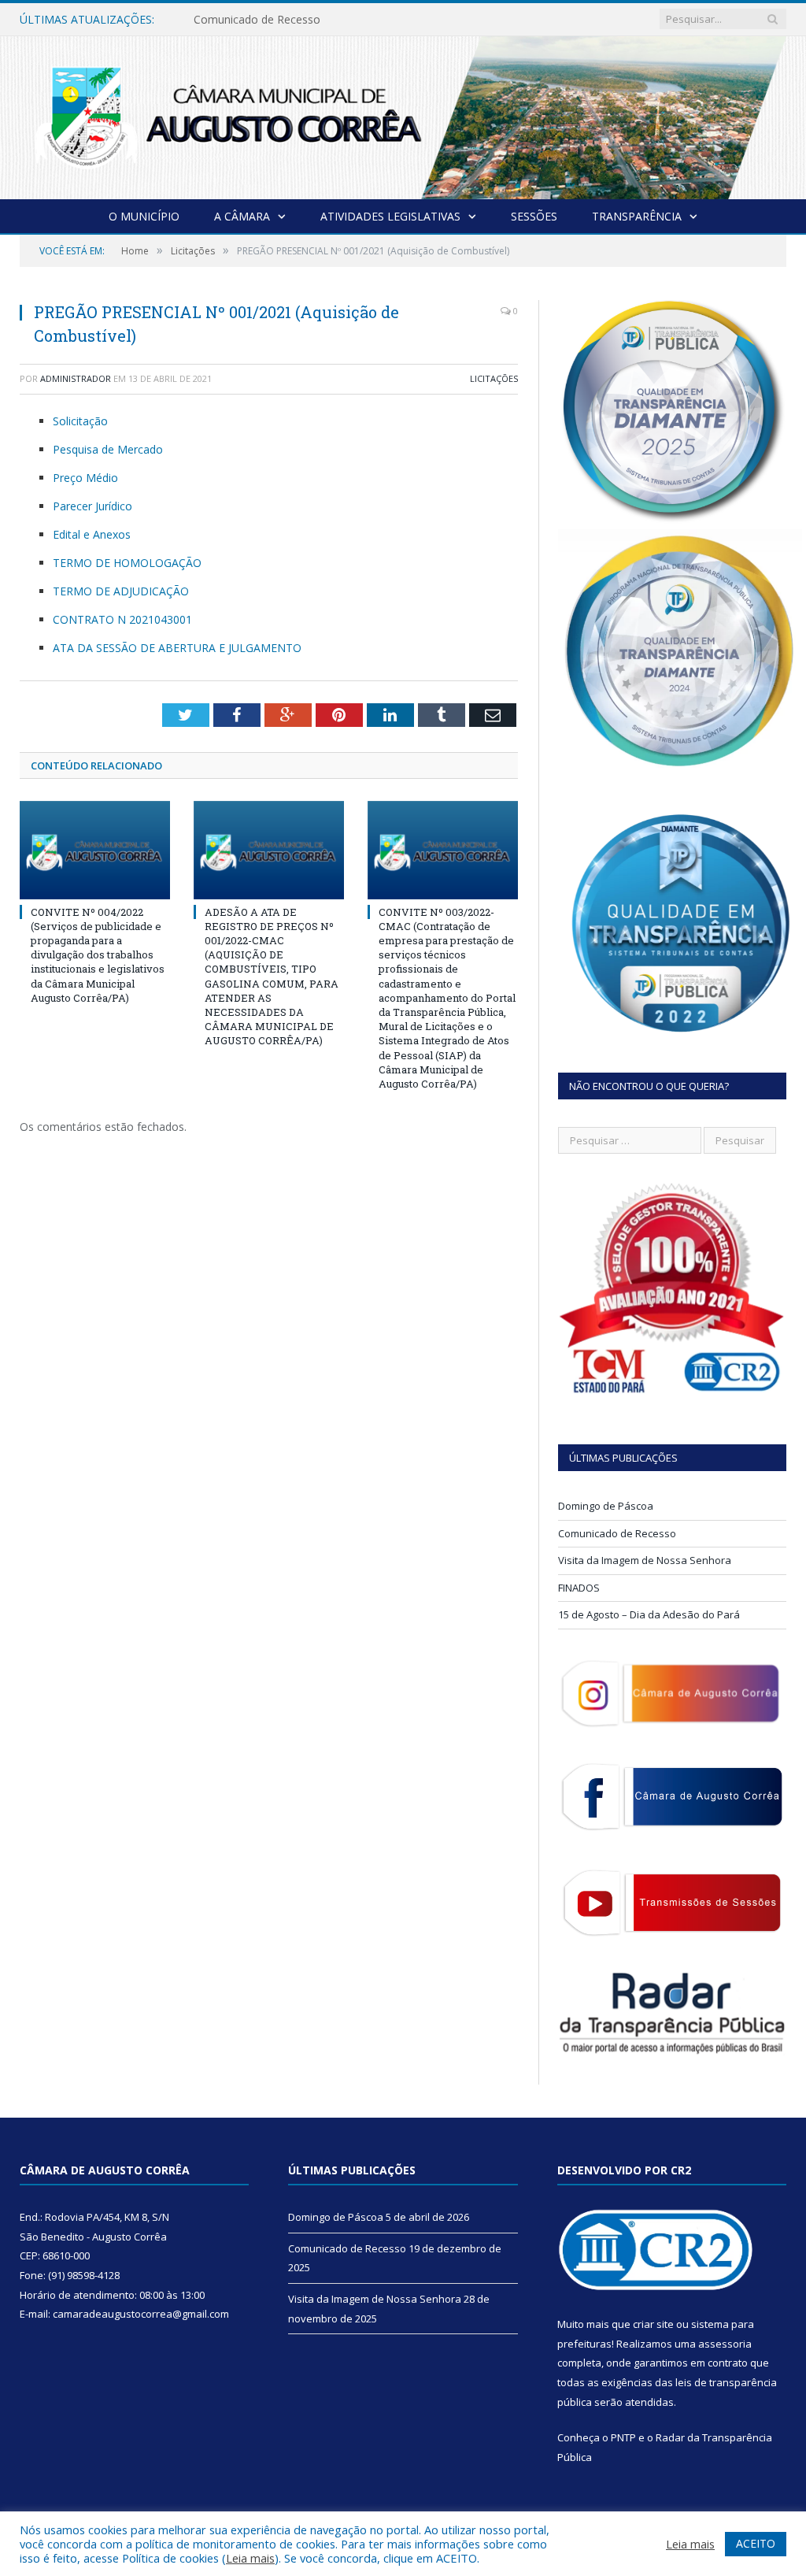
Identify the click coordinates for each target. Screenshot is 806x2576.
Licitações (494, 378)
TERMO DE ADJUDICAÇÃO (121, 591)
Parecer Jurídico (92, 506)
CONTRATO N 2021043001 (122, 619)
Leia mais (250, 2558)
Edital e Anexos (92, 534)
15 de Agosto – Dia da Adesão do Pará (649, 1614)
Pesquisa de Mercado (108, 449)
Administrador (76, 378)
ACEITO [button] (756, 2543)
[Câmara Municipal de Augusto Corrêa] (403, 115)
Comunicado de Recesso (257, 20)
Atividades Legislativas (390, 216)
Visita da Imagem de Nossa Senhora (645, 1560)
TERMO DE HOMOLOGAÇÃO (127, 563)
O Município (144, 216)
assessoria (725, 2344)
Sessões (534, 216)
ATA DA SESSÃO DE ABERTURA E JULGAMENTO (177, 648)
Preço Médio (85, 478)
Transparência (637, 216)
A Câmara (242, 216)
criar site (653, 2324)
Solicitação (80, 421)
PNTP (623, 2437)
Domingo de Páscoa (606, 1506)
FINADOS (579, 1588)
